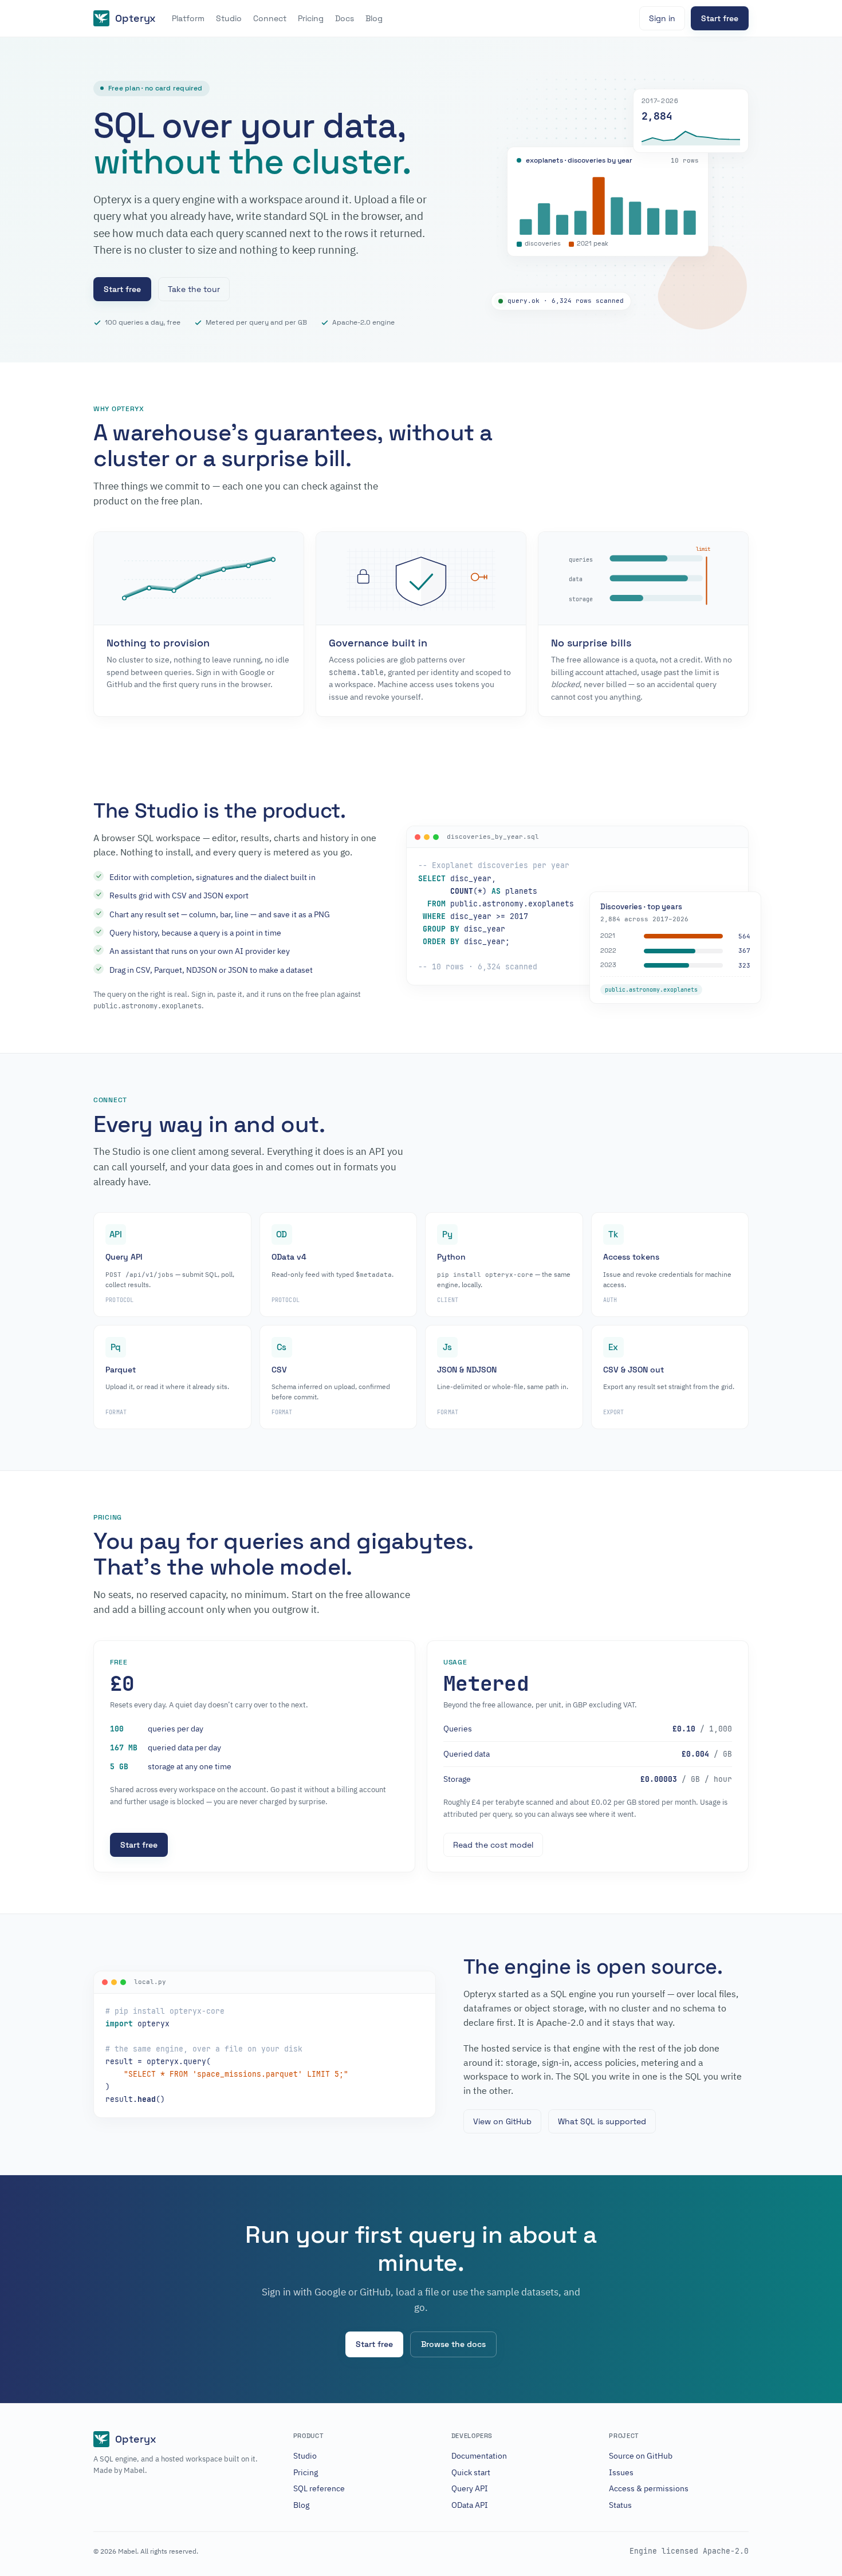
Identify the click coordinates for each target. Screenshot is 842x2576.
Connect (270, 18)
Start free (720, 18)
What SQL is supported (602, 2121)
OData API (470, 2505)
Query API (470, 2488)
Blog (374, 18)
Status (620, 2505)
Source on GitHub (641, 2456)
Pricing (311, 18)
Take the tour (194, 289)
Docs (345, 18)
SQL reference (319, 2488)
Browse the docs (453, 2344)
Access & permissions (649, 2488)
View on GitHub (502, 2121)
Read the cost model (493, 1845)
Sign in (662, 18)
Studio (229, 18)
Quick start (471, 2472)
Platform (188, 18)
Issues (621, 2472)
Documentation (479, 2456)
